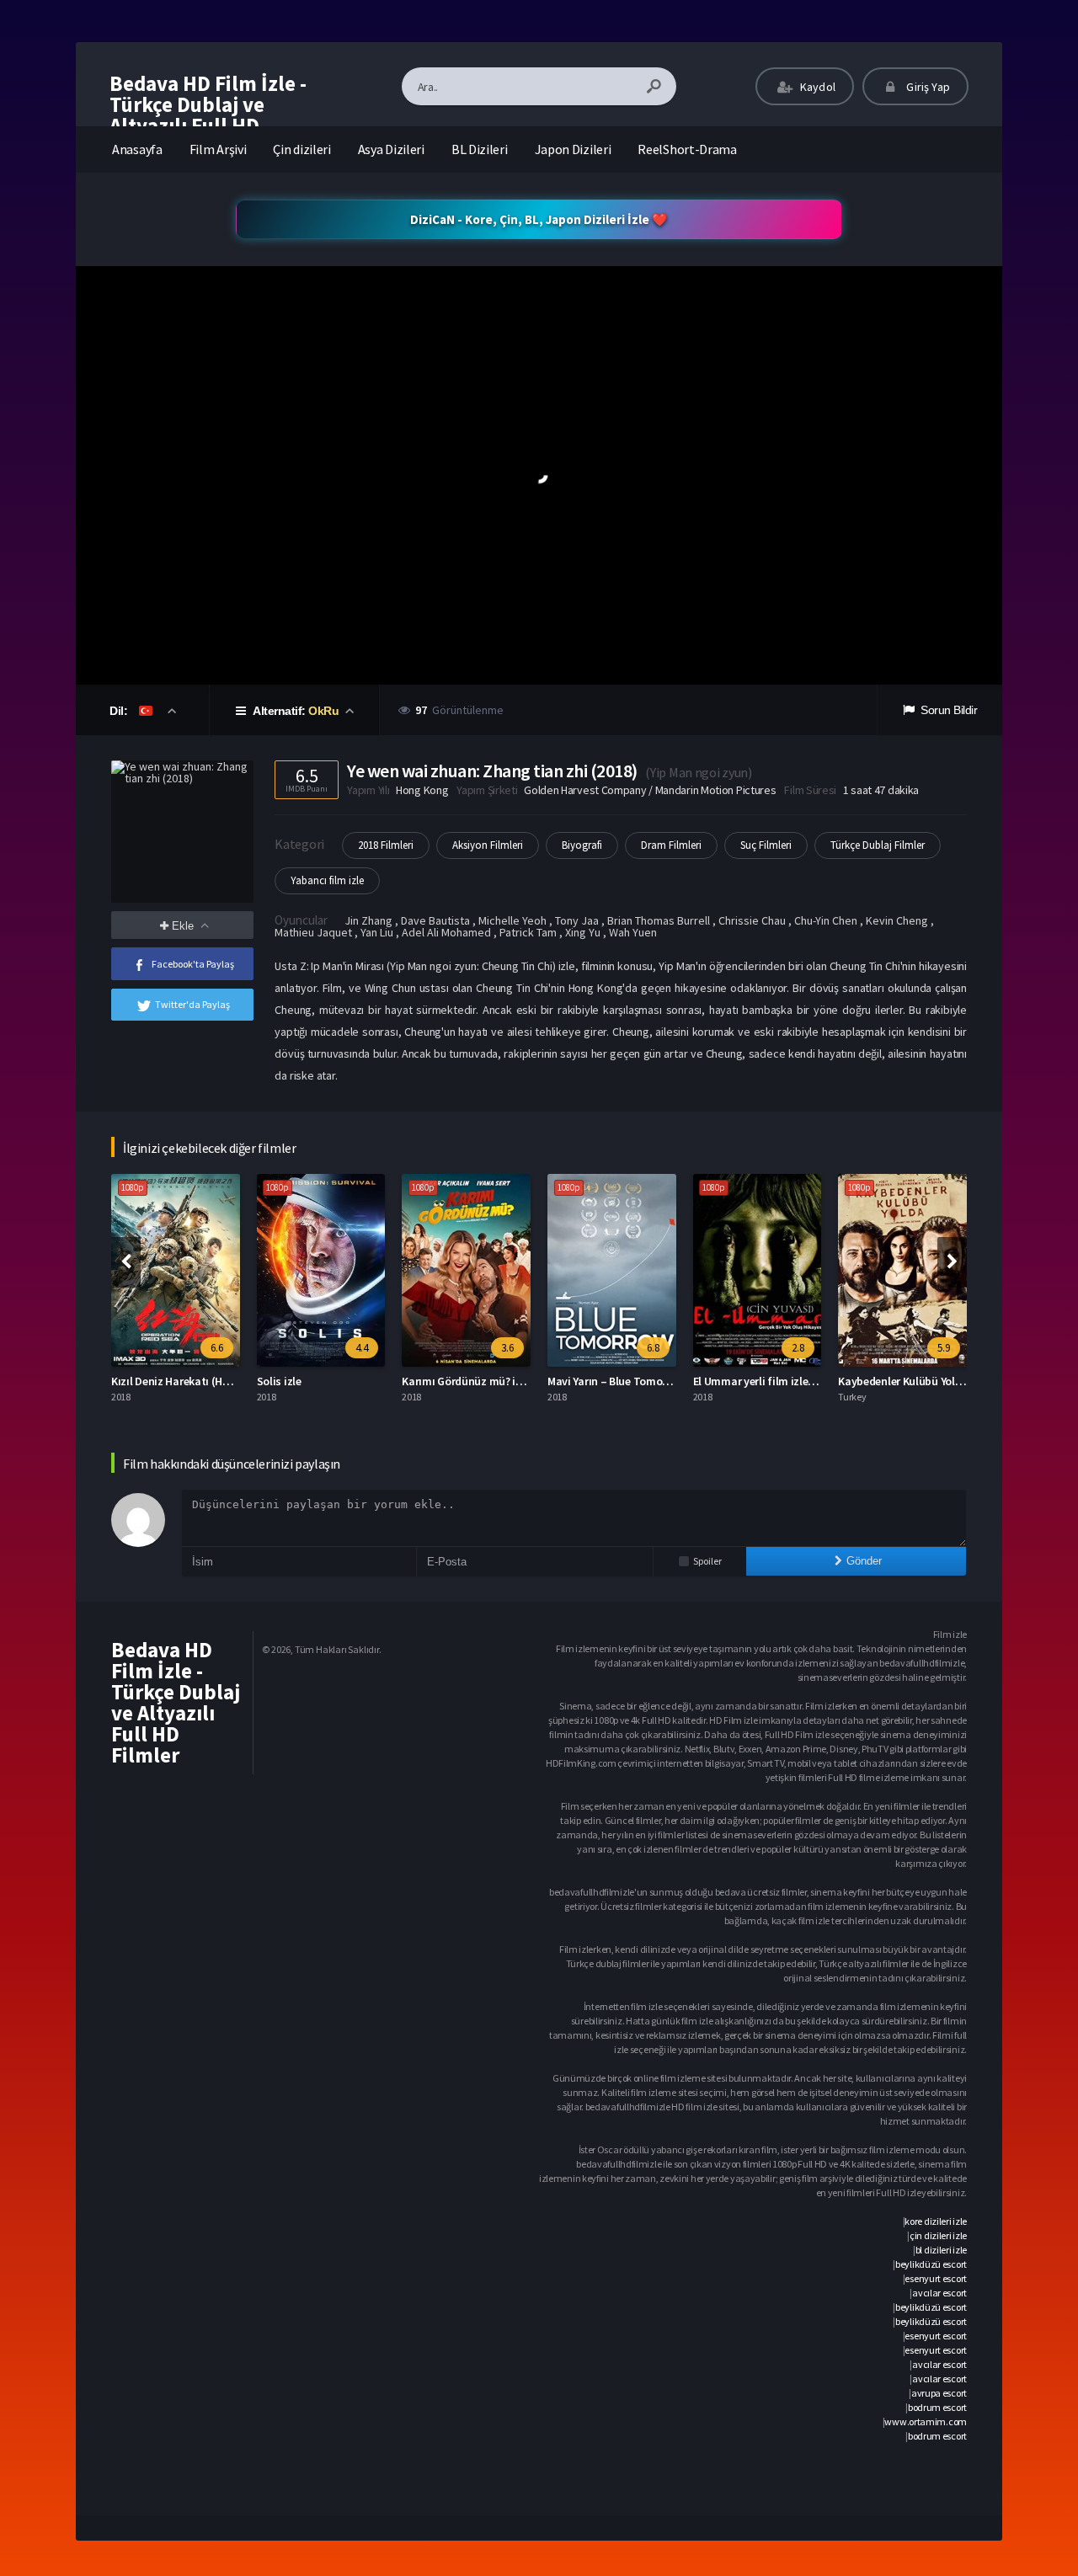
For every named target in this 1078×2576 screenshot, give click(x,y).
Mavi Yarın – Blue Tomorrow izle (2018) (643, 1381)
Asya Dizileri (391, 149)
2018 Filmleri (386, 845)
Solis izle (279, 1381)
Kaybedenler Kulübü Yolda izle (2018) (929, 1381)
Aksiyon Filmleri (488, 845)
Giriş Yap (927, 87)
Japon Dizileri (573, 149)
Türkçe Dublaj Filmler (878, 845)
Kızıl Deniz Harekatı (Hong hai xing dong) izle (224, 1381)
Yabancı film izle (327, 880)
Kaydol (817, 87)
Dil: (120, 711)
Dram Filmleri (671, 845)
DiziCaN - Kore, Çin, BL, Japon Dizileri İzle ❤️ (539, 219)
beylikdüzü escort (931, 2264)
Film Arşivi (218, 149)
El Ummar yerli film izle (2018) (767, 1381)
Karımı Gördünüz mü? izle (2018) (482, 1381)
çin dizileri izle (938, 2235)
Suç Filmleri (766, 845)
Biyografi (582, 845)
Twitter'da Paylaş (192, 1004)
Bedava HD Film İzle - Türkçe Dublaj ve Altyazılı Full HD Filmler (208, 115)
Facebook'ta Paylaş (193, 964)
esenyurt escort (936, 2278)
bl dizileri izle (941, 2250)
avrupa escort (939, 2393)
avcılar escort (939, 2293)
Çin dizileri (302, 149)
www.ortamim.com (926, 2421)
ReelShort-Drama (687, 149)
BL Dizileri (480, 149)
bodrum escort (937, 2407)
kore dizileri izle (936, 2221)
